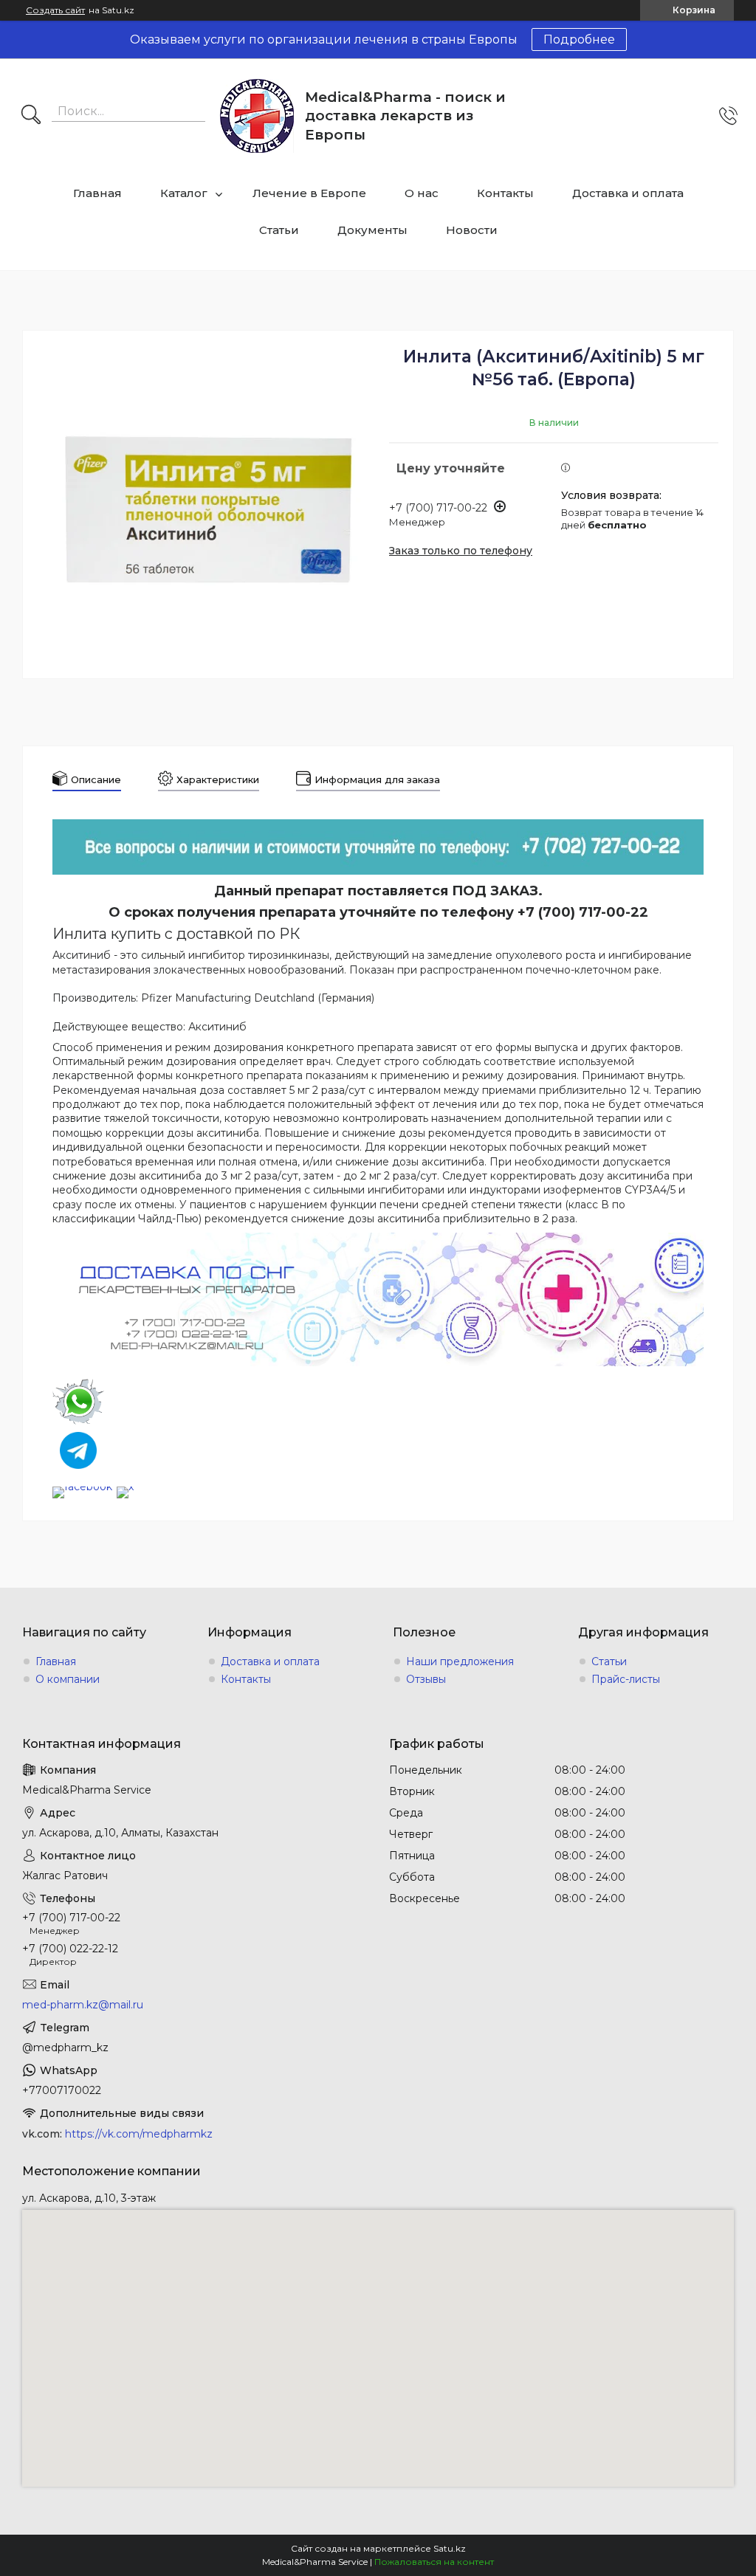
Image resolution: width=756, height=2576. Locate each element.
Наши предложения (460, 1661)
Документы (372, 230)
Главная (97, 193)
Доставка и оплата (628, 193)
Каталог (184, 193)
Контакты (505, 193)
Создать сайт (55, 10)
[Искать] (31, 116)
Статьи (279, 230)
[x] (125, 1487)
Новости (472, 230)
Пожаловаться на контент (434, 2562)
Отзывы (426, 1679)
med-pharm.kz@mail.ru (83, 2005)
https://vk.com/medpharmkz (139, 2134)
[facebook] (82, 1487)
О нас (422, 193)
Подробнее (579, 39)
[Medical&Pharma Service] (257, 116)
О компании (68, 1679)
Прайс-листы (626, 1679)
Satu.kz (450, 2548)
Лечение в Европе (309, 193)
